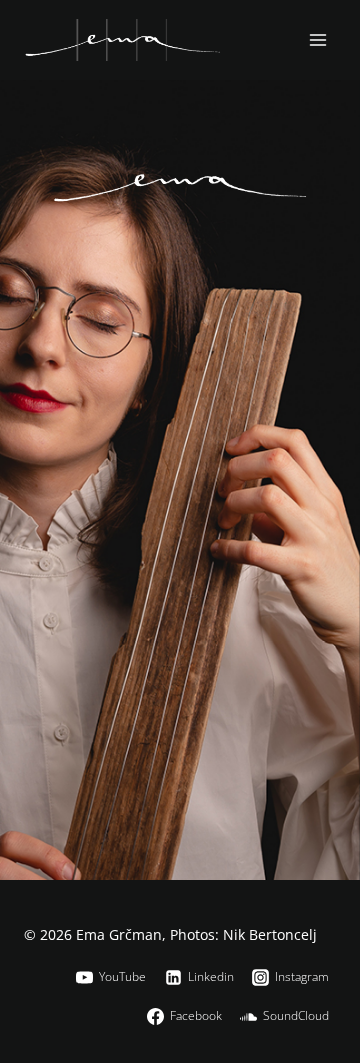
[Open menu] (317, 39)
